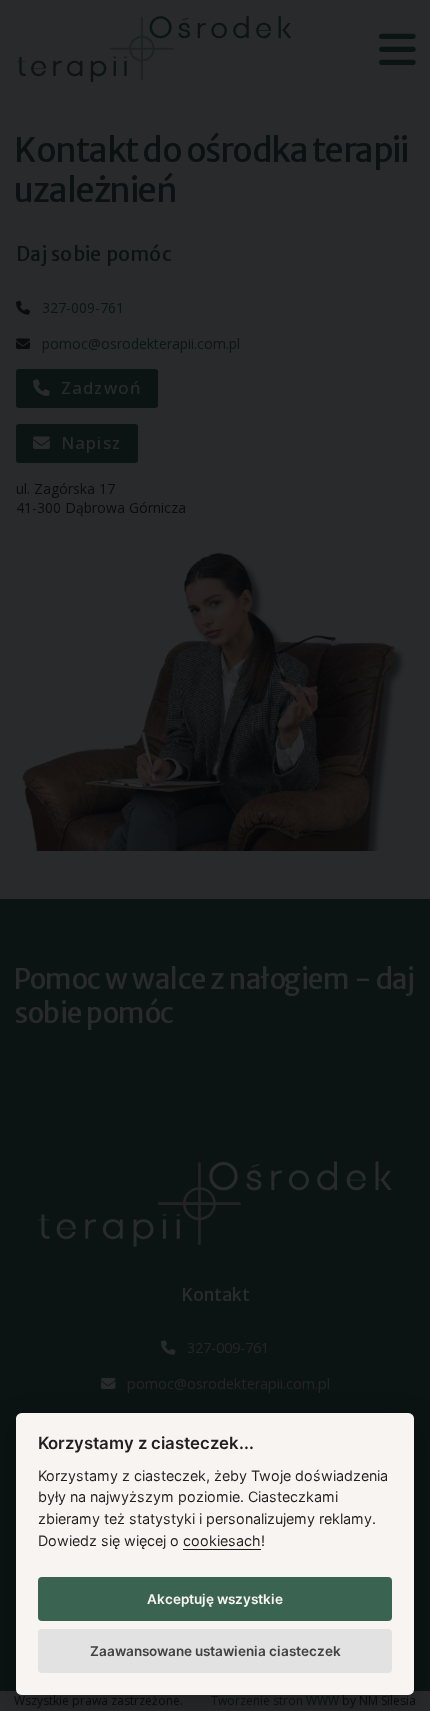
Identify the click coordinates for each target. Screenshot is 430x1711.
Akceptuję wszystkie (215, 1599)
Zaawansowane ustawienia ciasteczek (215, 1651)
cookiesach (222, 1540)
